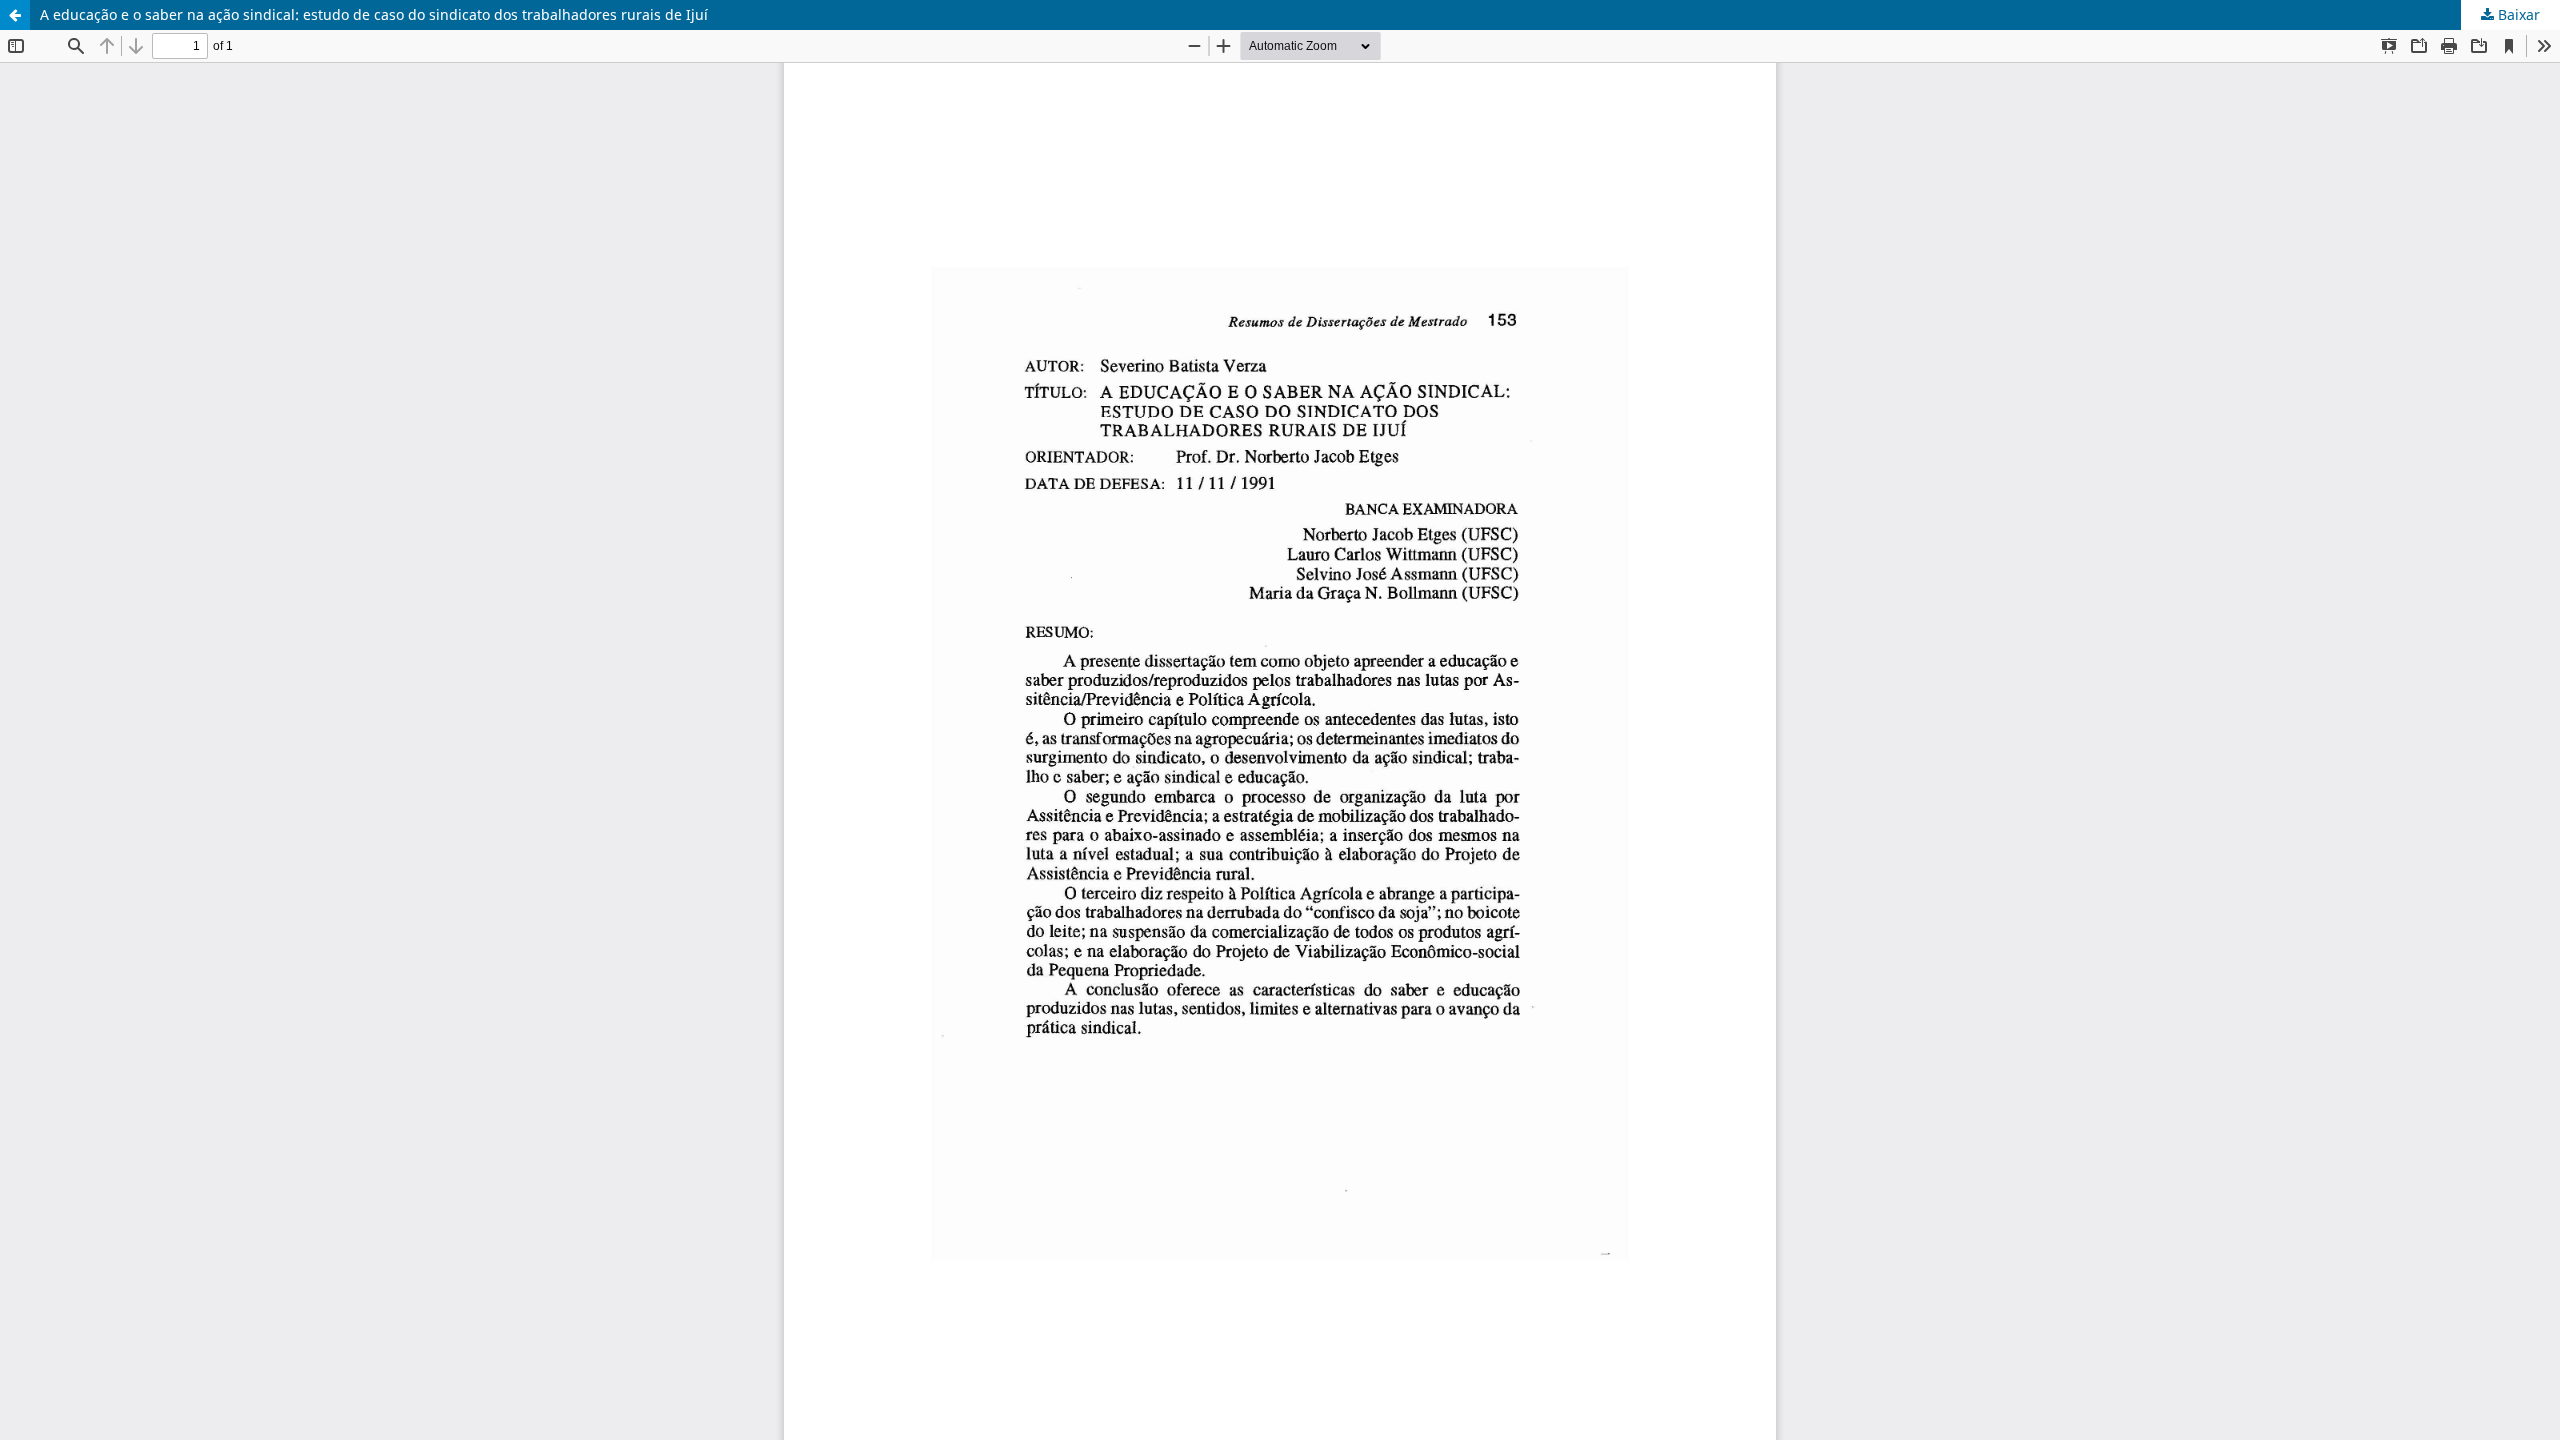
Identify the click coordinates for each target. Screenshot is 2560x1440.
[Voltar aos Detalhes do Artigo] (15, 15)
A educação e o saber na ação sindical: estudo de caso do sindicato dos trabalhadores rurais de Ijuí (374, 14)
